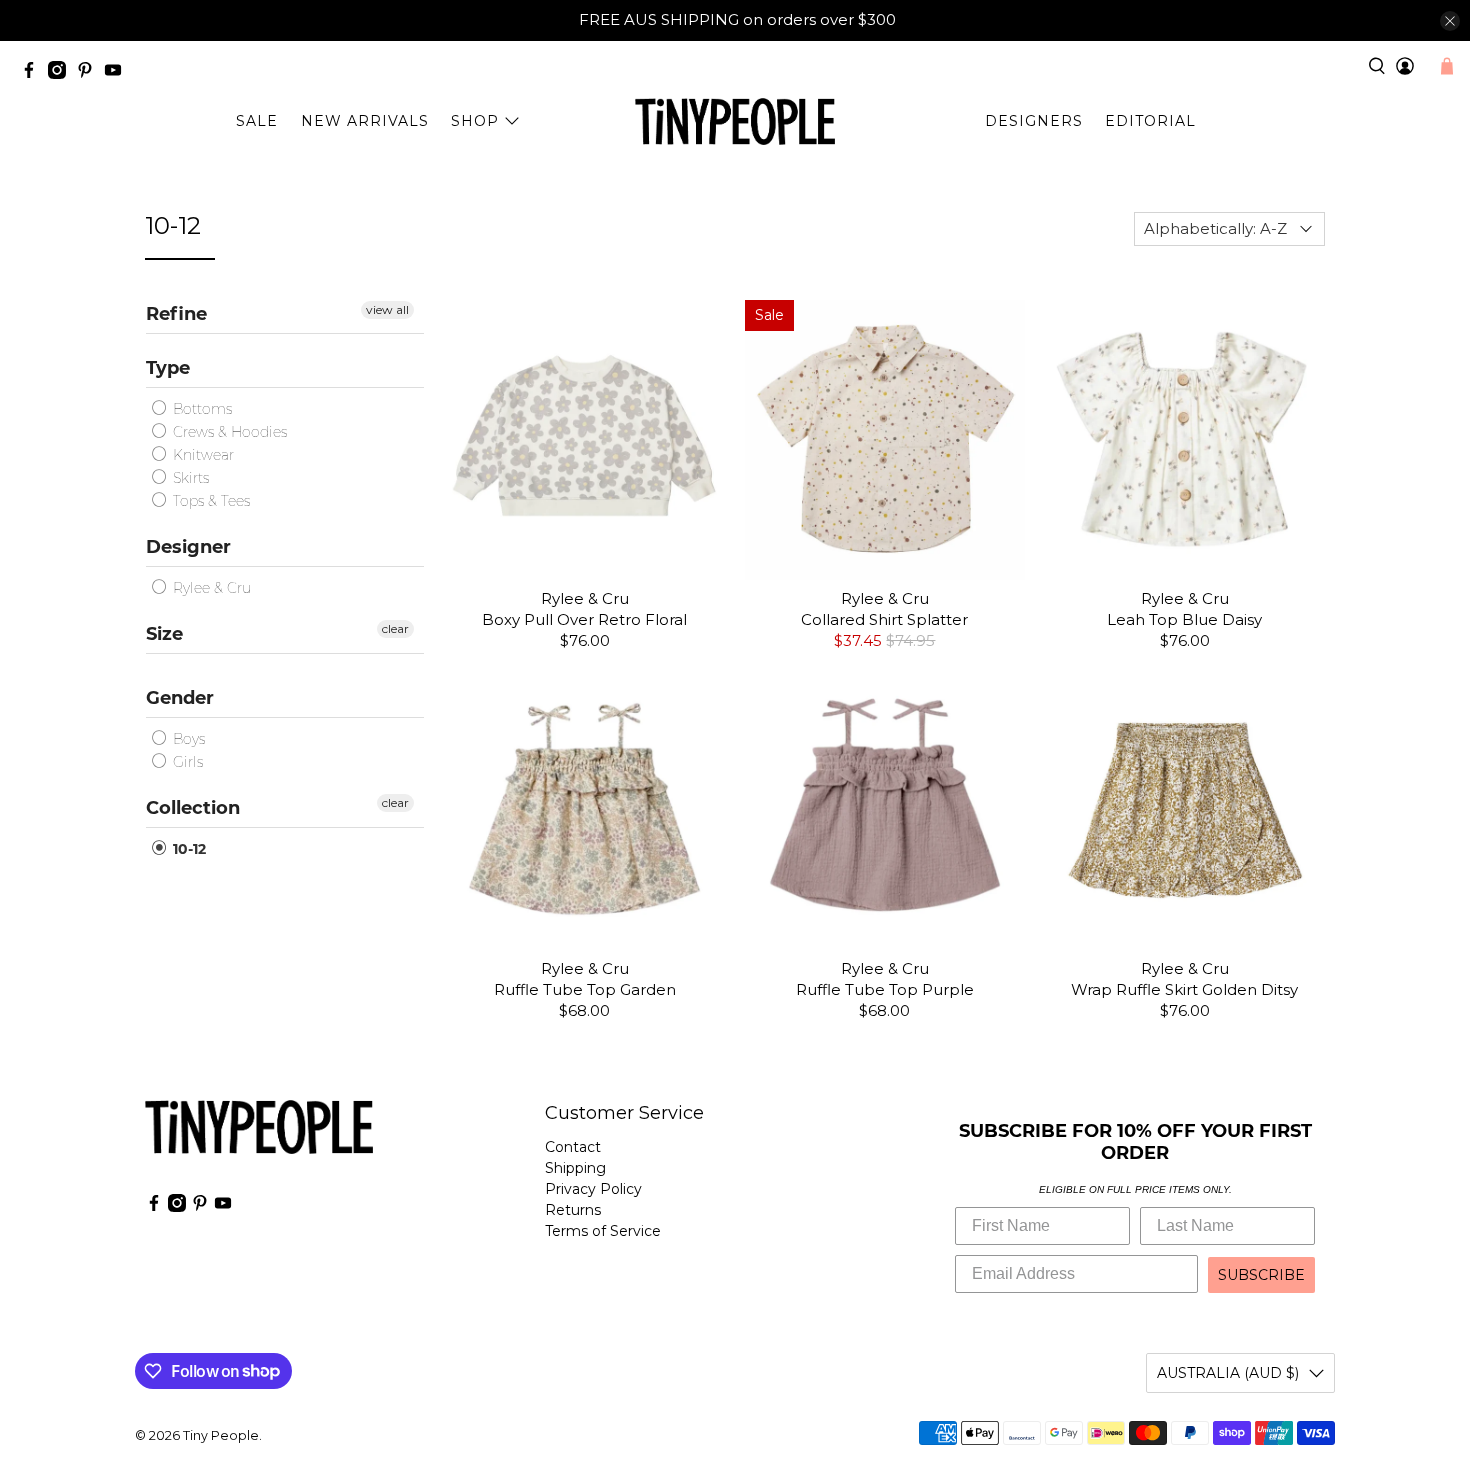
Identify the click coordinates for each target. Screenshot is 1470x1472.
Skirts (189, 478)
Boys (187, 739)
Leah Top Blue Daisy (1184, 619)
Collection (193, 808)
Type (168, 368)
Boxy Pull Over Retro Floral (584, 619)
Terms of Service (603, 1231)
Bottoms (200, 409)
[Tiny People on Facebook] (34, 73)
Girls (186, 762)
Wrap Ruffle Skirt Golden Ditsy (1184, 989)
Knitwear (201, 455)
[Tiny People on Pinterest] (90, 73)
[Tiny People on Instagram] (62, 73)
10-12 (187, 849)
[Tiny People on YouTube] (118, 73)
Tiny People (221, 1435)
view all (387, 309)
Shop (475, 121)
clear (395, 628)
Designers (1034, 121)
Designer (188, 547)
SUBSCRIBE (1261, 1275)
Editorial (1150, 121)
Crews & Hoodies (228, 432)
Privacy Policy (593, 1189)
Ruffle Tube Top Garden (585, 989)
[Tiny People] (735, 121)
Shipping (575, 1168)
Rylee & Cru (210, 588)
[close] (1450, 21)
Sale (257, 121)
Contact (573, 1147)
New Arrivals (365, 121)
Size (164, 634)
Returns (573, 1210)
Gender (180, 698)
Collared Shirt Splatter (884, 619)
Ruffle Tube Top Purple (885, 989)
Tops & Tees (209, 501)
